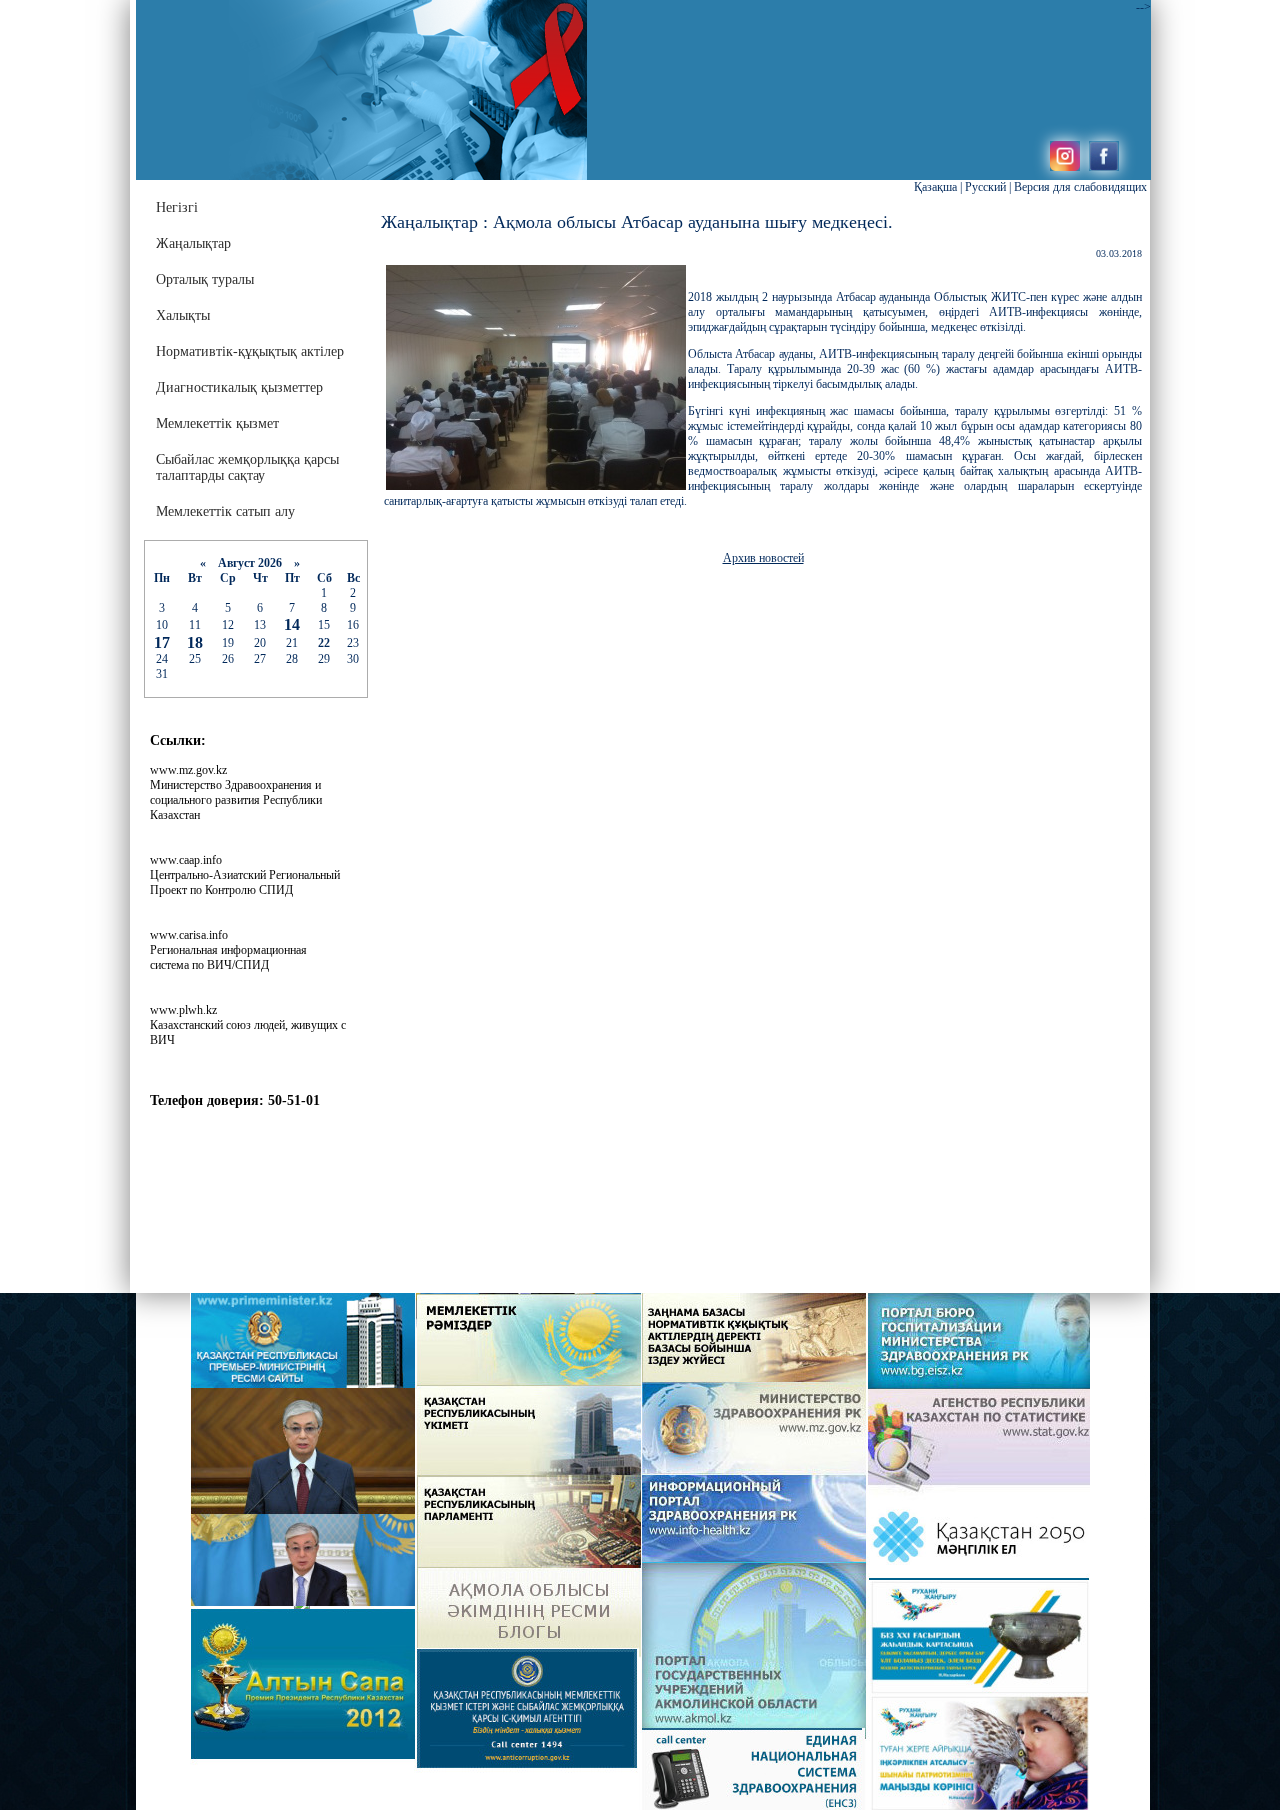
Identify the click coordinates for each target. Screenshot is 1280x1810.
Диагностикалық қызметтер (239, 387)
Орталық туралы (205, 279)
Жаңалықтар (193, 243)
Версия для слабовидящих (1080, 187)
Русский (985, 187)
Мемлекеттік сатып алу (225, 511)
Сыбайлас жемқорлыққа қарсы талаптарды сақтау (247, 467)
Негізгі (177, 207)
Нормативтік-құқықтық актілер (250, 351)
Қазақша (935, 187)
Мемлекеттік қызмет (217, 423)
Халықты (183, 315)
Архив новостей (763, 558)
